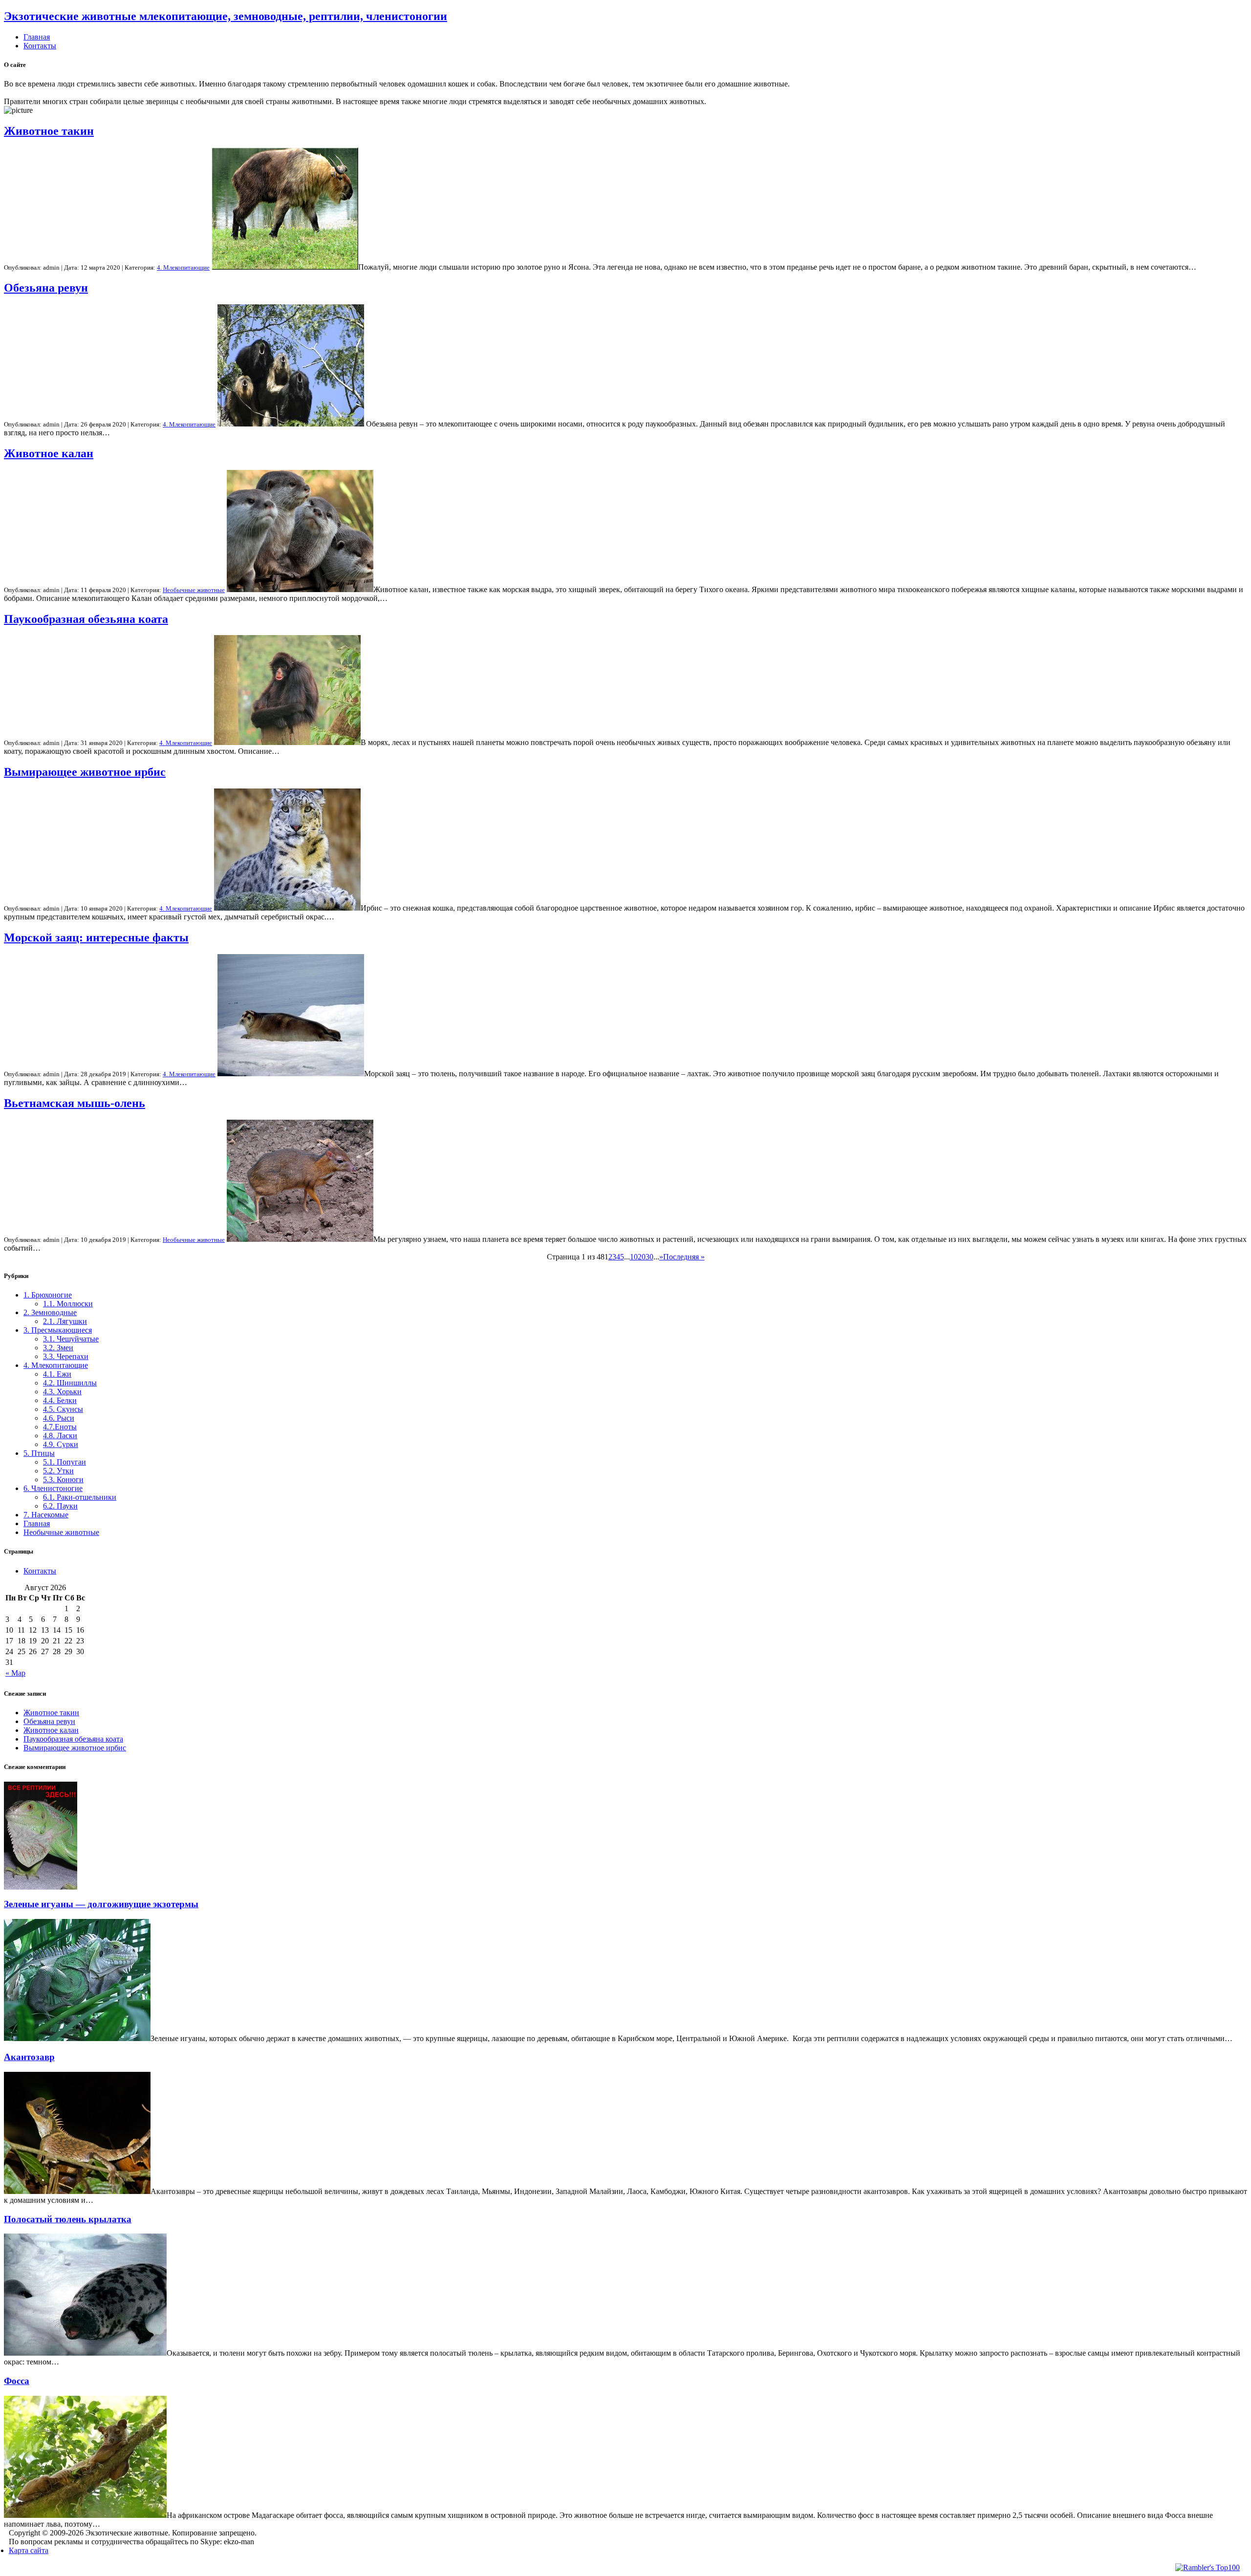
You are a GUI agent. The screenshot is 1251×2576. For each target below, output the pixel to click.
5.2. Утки (58, 1471)
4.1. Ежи (57, 1374)
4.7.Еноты (60, 1427)
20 (642, 1257)
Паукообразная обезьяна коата (86, 619)
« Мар (15, 1673)
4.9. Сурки (61, 1444)
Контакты (40, 46)
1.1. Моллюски (68, 1304)
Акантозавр (29, 2057)
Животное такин (49, 131)
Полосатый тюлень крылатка (68, 2219)
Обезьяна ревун (46, 288)
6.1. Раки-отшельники (80, 1497)
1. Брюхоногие (48, 1295)
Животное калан (49, 453)
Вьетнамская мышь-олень (75, 1103)
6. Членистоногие (53, 1488)
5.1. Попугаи (65, 1462)
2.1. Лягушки (65, 1321)
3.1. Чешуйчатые (71, 1339)
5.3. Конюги (63, 1480)
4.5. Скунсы (63, 1409)
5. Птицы (39, 1453)
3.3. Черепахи (66, 1356)
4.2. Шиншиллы (70, 1383)
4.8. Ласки (60, 1436)
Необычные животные (194, 590)
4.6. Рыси (59, 1418)
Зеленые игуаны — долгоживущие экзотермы (101, 1904)
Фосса (17, 2381)
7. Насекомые (46, 1515)
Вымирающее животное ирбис (85, 772)
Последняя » (684, 1257)
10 (634, 1257)
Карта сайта (29, 2550)
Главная (37, 37)
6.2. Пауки (60, 1506)
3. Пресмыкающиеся (58, 1330)
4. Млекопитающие (183, 267)
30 (649, 1257)
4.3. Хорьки (62, 1392)
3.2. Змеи (58, 1348)
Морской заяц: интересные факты (96, 937)
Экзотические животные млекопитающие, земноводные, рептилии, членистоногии (226, 16)
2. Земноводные (50, 1312)
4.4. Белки (60, 1400)
